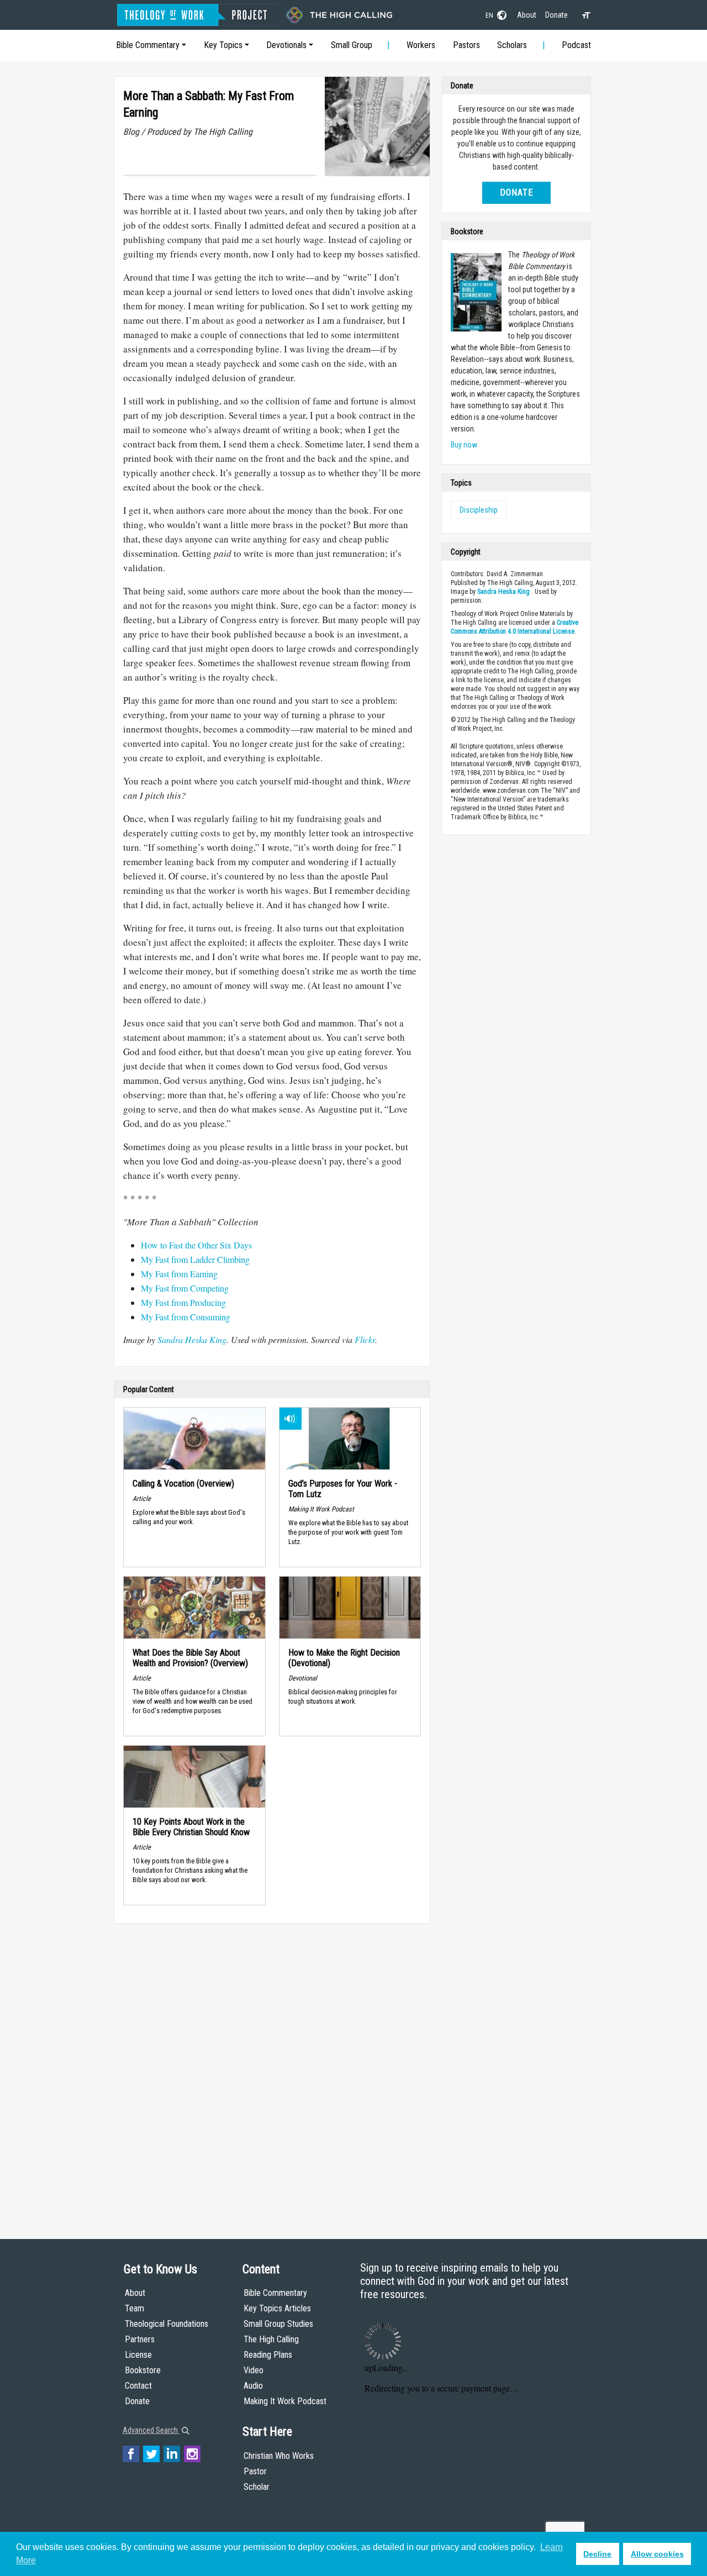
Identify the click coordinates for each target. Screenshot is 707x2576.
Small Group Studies (278, 2324)
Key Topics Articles (277, 2308)
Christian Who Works (279, 2456)
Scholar (257, 2487)
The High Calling (271, 2339)
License (138, 2355)
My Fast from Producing (183, 1302)
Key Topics (223, 45)
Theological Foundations (167, 2324)
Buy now (464, 445)
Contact (138, 2386)
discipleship (479, 510)
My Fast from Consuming (186, 1317)
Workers (421, 45)
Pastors (466, 45)
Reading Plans (268, 2355)
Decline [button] (597, 2554)
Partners (140, 2339)
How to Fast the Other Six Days (196, 1245)
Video (254, 2370)
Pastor (255, 2471)
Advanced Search (151, 2430)
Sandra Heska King (503, 592)
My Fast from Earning (179, 1274)
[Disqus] (272, 2071)
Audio (253, 2386)
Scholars (512, 45)
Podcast (576, 45)
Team (134, 2308)
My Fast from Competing (185, 1288)
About (527, 15)
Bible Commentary (148, 45)
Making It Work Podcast (285, 2401)
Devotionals (286, 45)
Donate (556, 15)
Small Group (352, 45)
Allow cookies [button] (657, 2554)
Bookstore (143, 2370)
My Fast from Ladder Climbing (195, 1259)
